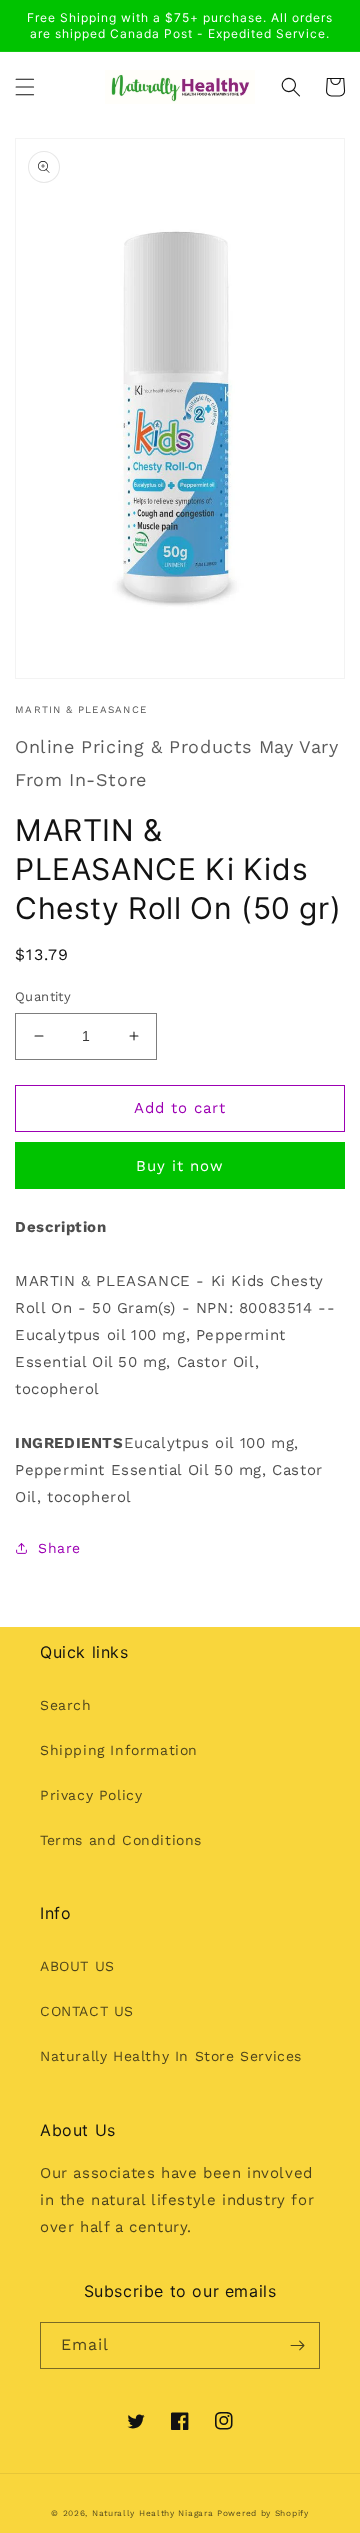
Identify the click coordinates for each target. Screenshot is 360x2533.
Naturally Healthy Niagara (153, 2513)
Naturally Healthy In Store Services (171, 2056)
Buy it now (180, 1166)
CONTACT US (87, 2011)
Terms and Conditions (121, 1840)
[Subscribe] (297, 2345)
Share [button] (59, 1548)
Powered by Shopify (263, 2513)
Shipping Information (119, 1750)
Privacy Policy (91, 1795)
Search (66, 1705)
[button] (25, 87)
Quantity (43, 996)
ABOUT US (77, 1966)
